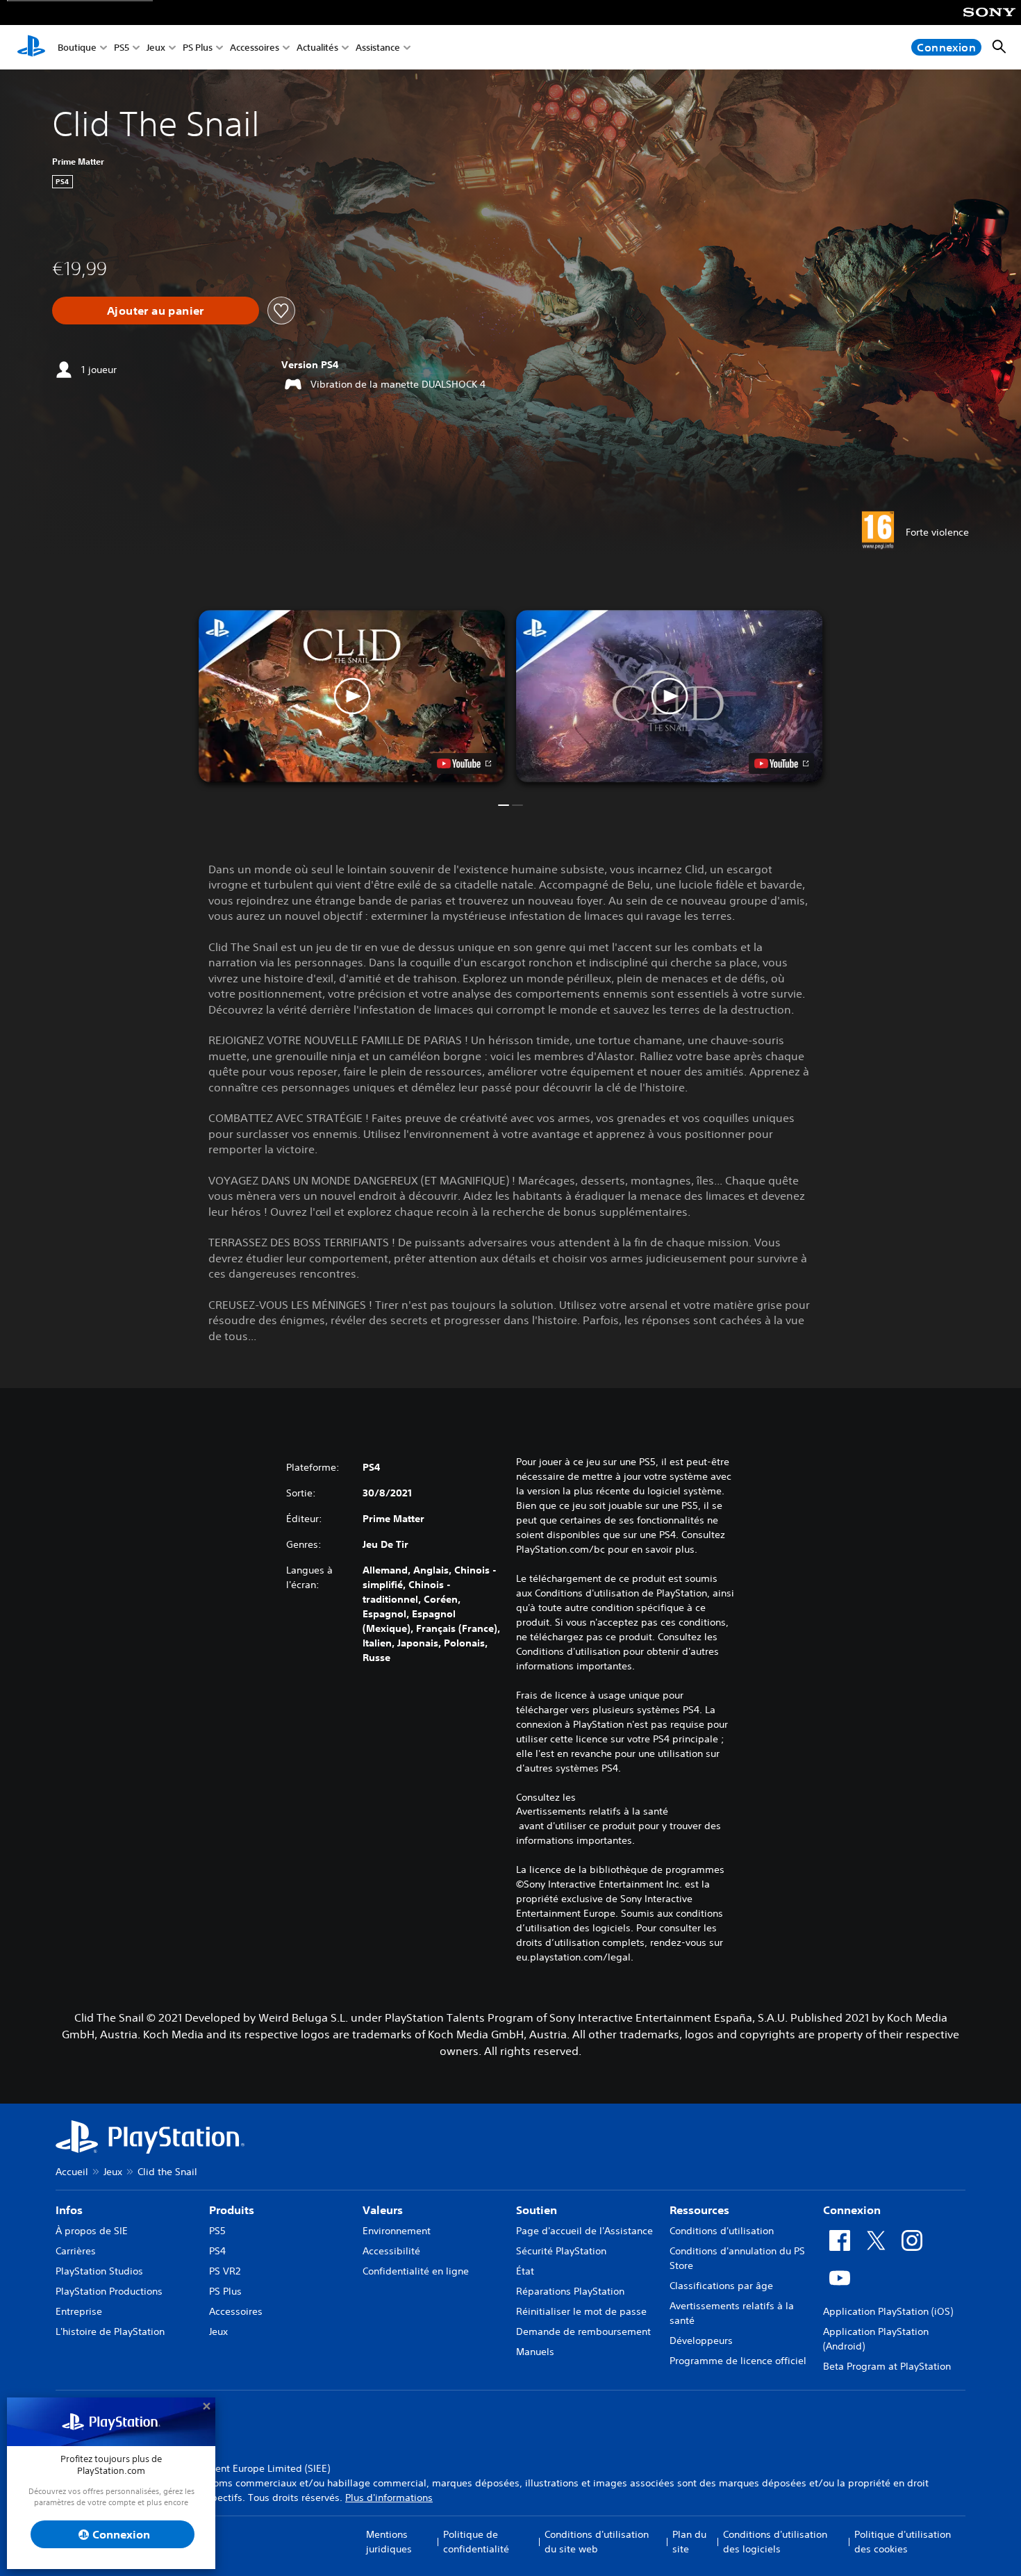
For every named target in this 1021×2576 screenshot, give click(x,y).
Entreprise (79, 2311)
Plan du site (689, 2542)
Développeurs (701, 2340)
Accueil (72, 2172)
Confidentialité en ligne (416, 2271)
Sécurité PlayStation (561, 2251)
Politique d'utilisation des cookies (903, 2542)
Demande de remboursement (583, 2331)
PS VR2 (225, 2271)
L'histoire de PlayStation (110, 2331)
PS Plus (198, 48)
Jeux (156, 48)
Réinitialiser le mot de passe (581, 2311)
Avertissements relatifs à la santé (592, 1811)
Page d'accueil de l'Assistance (584, 2231)
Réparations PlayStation (570, 2291)
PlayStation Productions (109, 2291)
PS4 (217, 2251)
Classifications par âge (721, 2286)
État (525, 2271)
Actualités (317, 48)
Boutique (77, 48)
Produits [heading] (232, 2210)
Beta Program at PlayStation (887, 2366)
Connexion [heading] (852, 2210)
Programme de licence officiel (738, 2361)
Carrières (76, 2251)
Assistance (378, 48)
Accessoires (255, 48)
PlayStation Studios (99, 2271)
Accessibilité (391, 2251)
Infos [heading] (69, 2210)
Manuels (535, 2352)
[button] (352, 696)
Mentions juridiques (389, 2542)
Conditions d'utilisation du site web (597, 2542)
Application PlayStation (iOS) (888, 2311)
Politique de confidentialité (476, 2542)
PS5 (122, 48)
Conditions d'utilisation (722, 2231)
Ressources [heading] (699, 2210)
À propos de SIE (92, 2231)
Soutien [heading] (537, 2210)
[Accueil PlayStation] (31, 47)
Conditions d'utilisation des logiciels (775, 2542)
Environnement (397, 2231)
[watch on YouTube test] (464, 763)
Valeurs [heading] (383, 2210)
